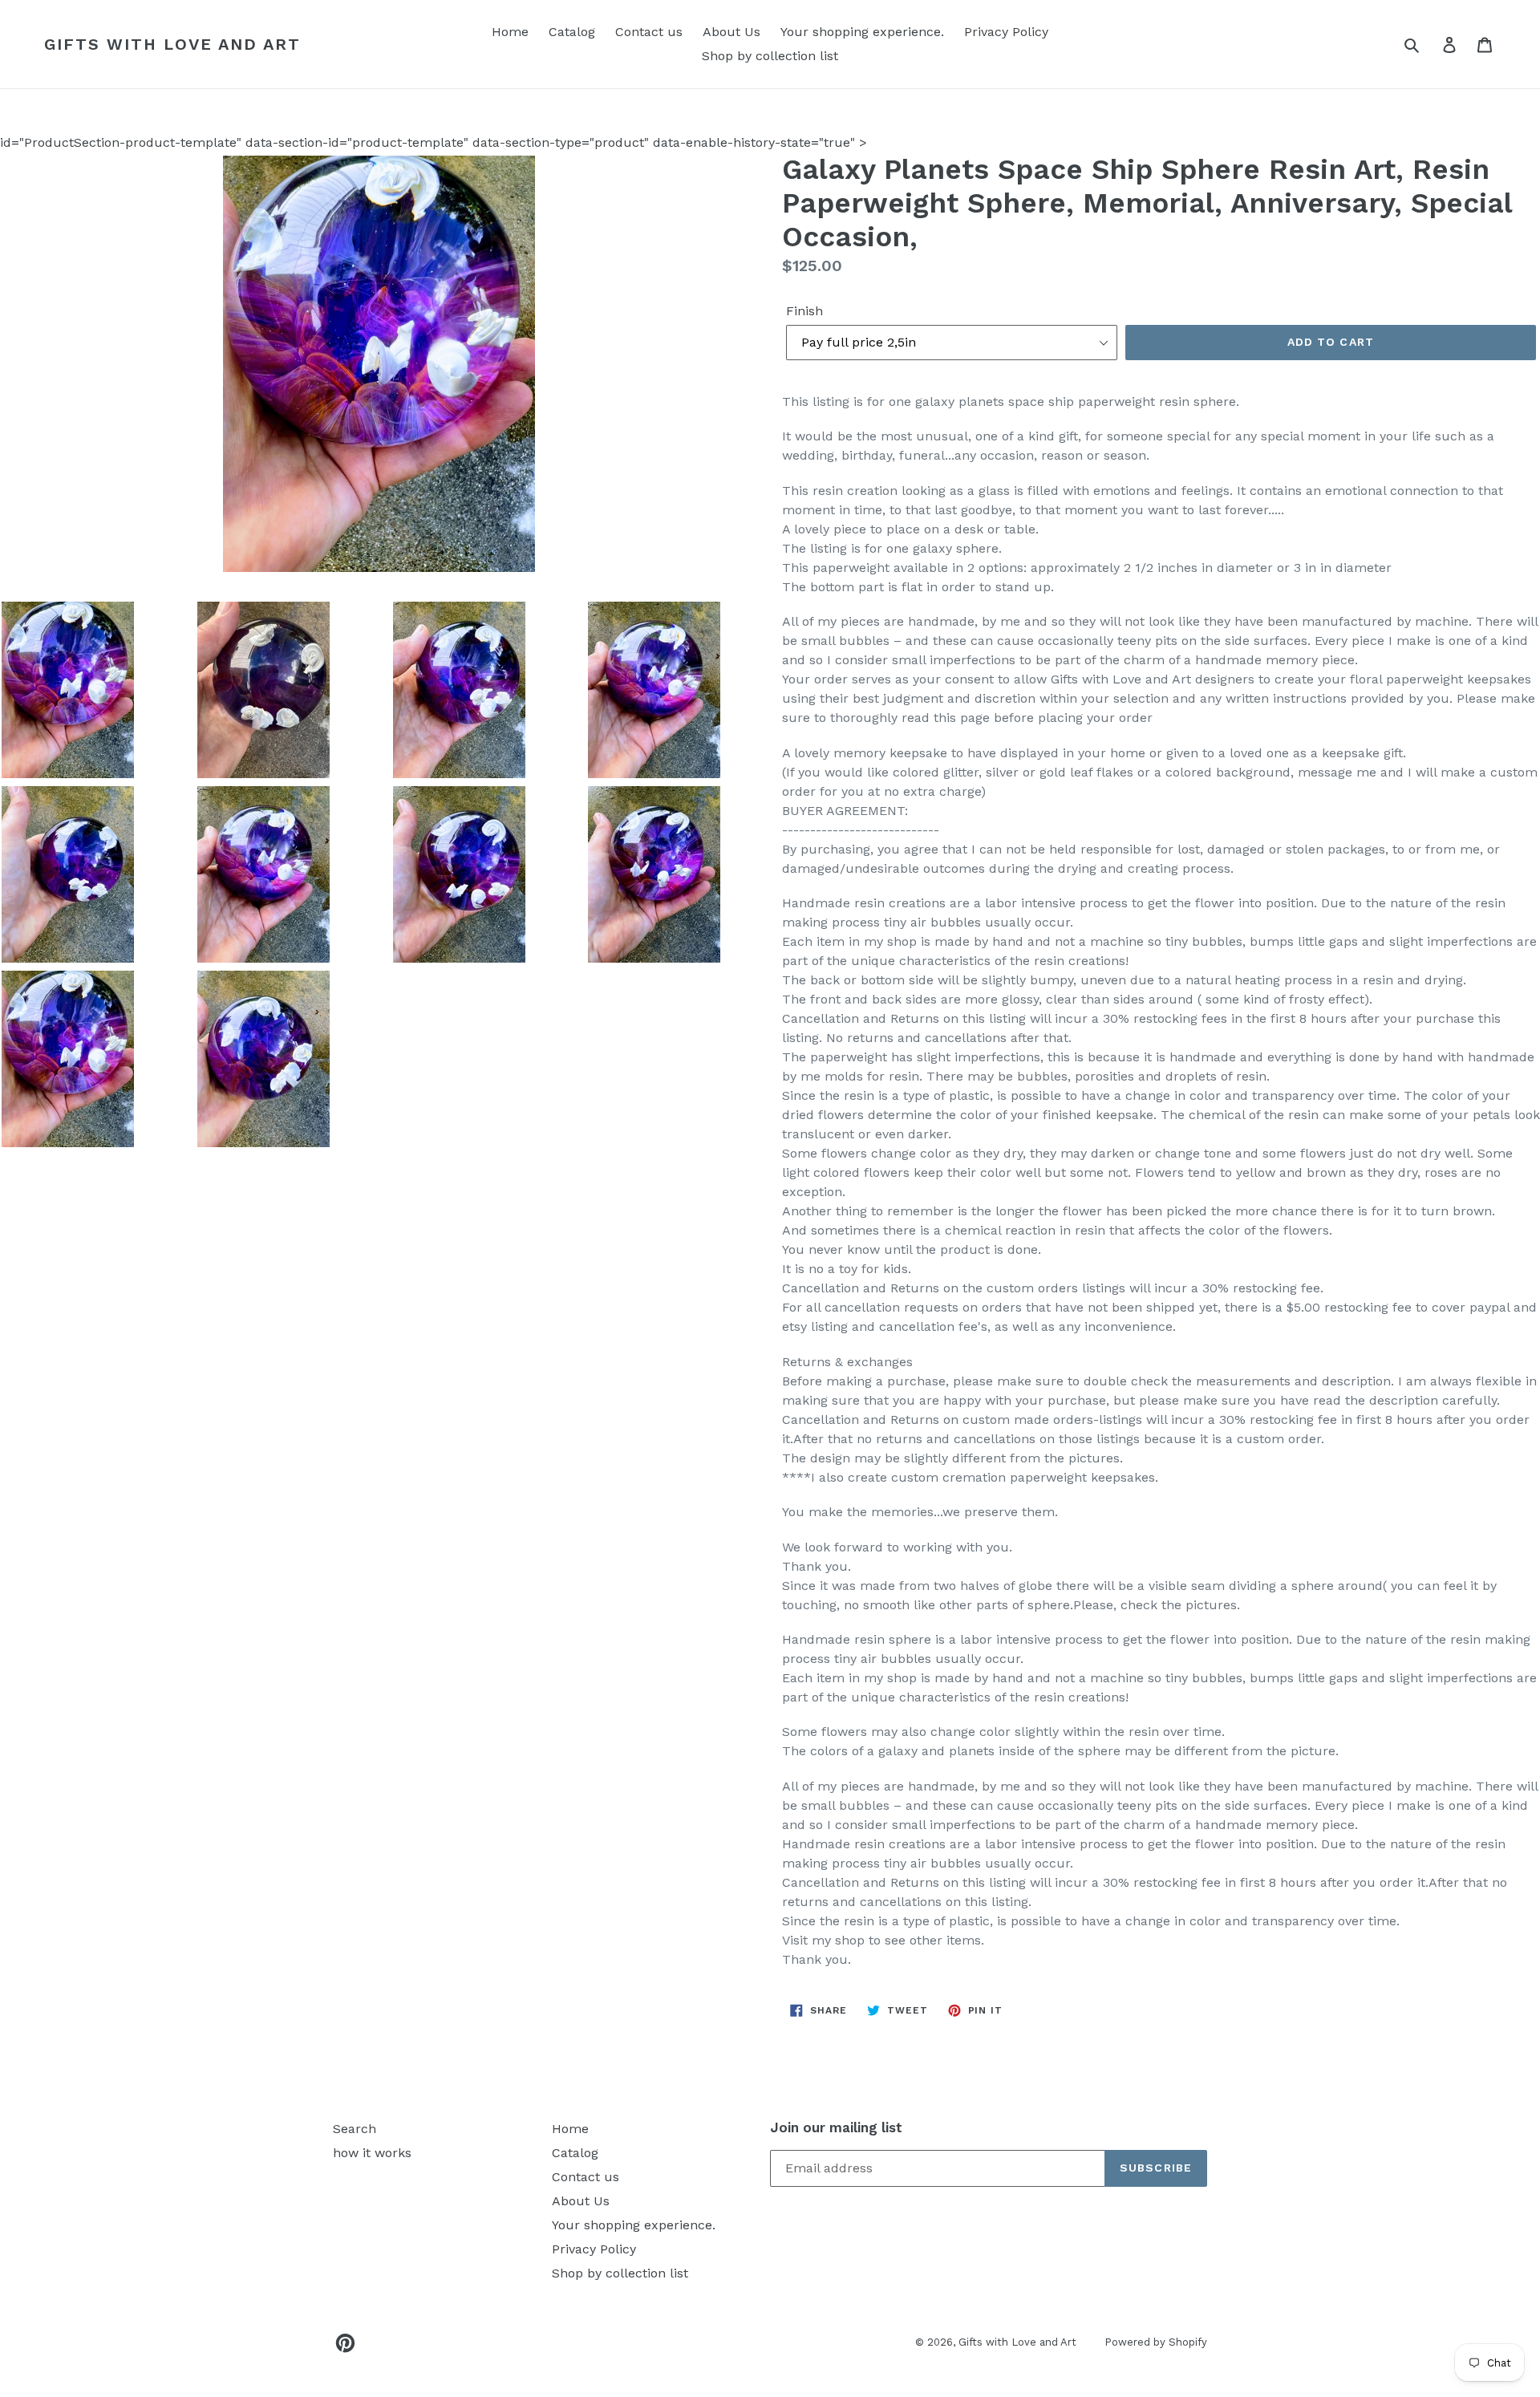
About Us (731, 32)
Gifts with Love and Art (172, 44)
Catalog (572, 32)
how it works (372, 2153)
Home (510, 32)
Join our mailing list (836, 2127)
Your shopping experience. (862, 32)
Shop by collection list (770, 56)
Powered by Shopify (1156, 2342)
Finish (804, 311)
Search (355, 2129)
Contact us (649, 32)
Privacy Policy (1006, 32)
